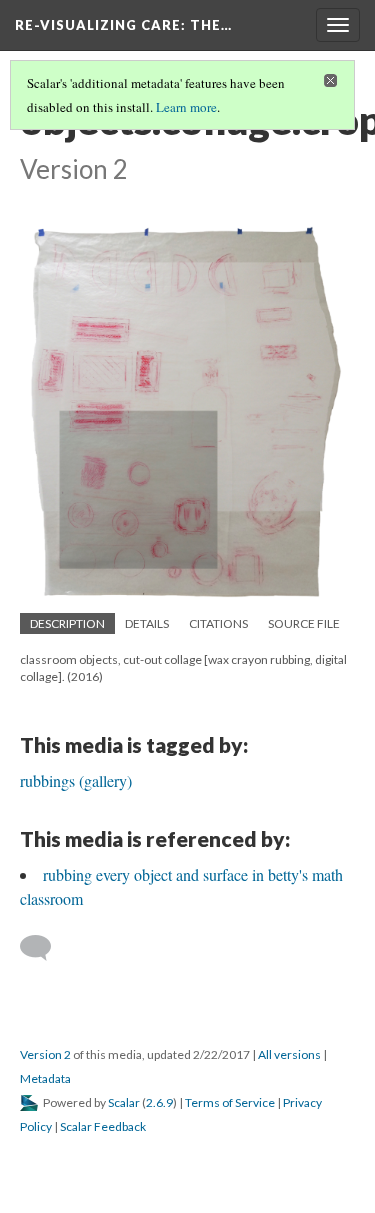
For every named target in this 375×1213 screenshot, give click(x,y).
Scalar (124, 1102)
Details (147, 623)
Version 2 (45, 1054)
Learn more (186, 107)
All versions (289, 1054)
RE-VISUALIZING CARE (123, 25)
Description (67, 623)
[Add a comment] (44, 948)
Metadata (45, 1078)
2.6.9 (159, 1102)
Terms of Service (230, 1102)
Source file (304, 623)
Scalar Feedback (103, 1126)
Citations (218, 623)
